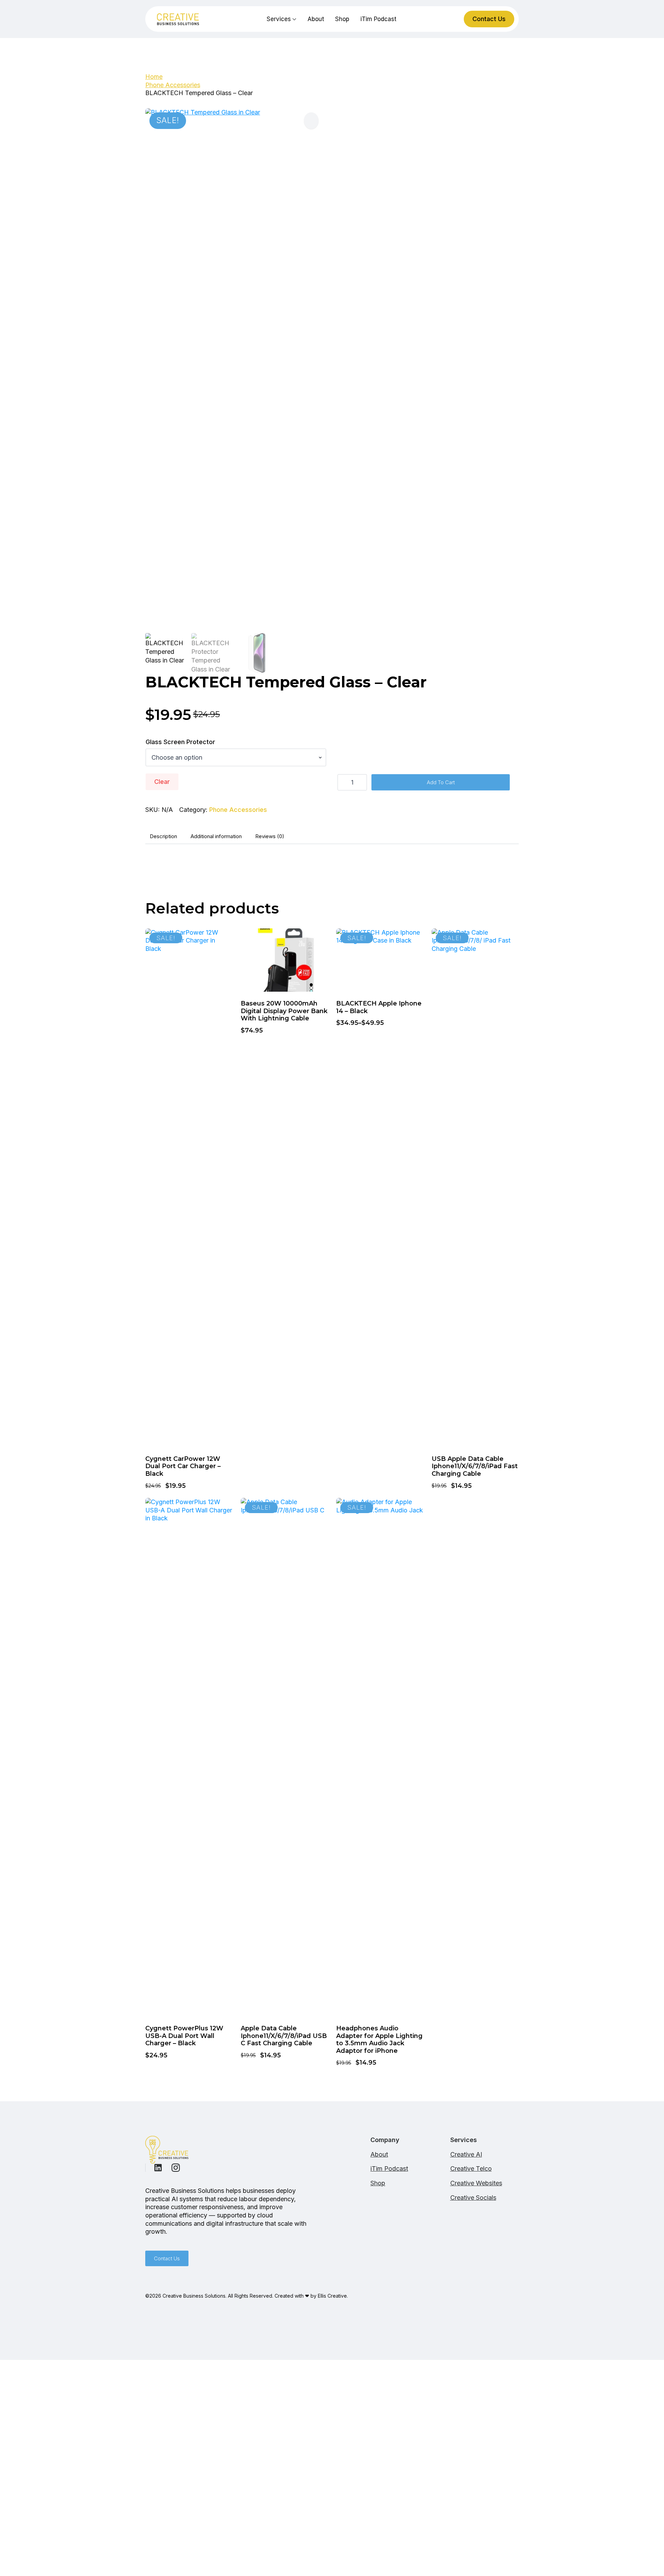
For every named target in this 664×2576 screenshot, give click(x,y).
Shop (342, 19)
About (316, 19)
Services (279, 19)
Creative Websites (476, 2183)
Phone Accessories (173, 85)
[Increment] (361, 782)
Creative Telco (471, 2169)
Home (154, 77)
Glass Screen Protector (180, 742)
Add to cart (441, 782)
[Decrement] (343, 782)
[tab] (163, 836)
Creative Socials (473, 2198)
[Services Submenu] (294, 19)
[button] (311, 121)
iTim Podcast (378, 19)
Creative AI (466, 2154)
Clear (162, 782)
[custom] (158, 2168)
